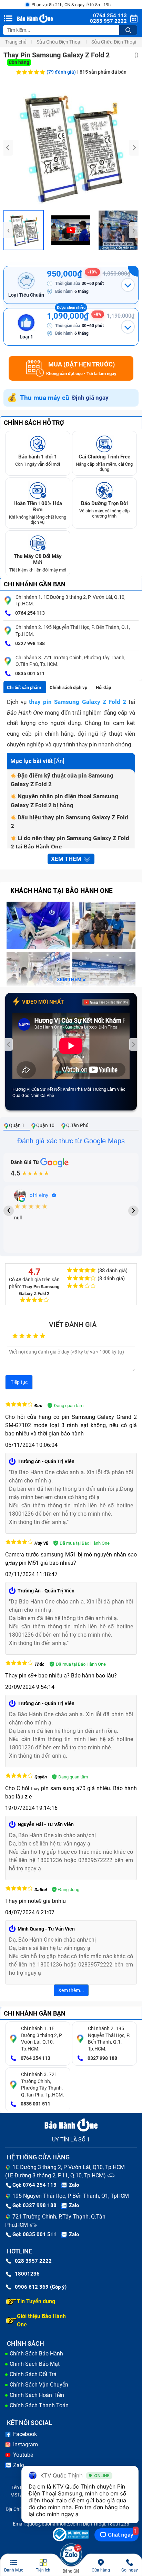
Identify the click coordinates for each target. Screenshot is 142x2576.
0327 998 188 (29, 643)
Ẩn (59, 761)
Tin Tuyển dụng (36, 2301)
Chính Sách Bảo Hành (36, 2354)
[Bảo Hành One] (36, 18)
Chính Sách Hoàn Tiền (37, 2395)
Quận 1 (17, 1125)
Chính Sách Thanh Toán (39, 2405)
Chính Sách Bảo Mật (35, 2364)
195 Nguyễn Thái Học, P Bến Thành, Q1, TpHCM (71, 2196)
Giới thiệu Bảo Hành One (41, 2320)
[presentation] (8, 148)
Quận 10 (45, 1125)
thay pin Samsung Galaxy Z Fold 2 (78, 702)
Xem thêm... (71, 1990)
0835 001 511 (29, 673)
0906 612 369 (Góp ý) (41, 2287)
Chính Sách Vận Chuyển (39, 2385)
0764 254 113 (29, 613)
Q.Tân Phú (77, 1125)
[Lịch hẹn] (134, 18)
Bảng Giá (71, 2571)
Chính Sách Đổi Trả (33, 2374)
